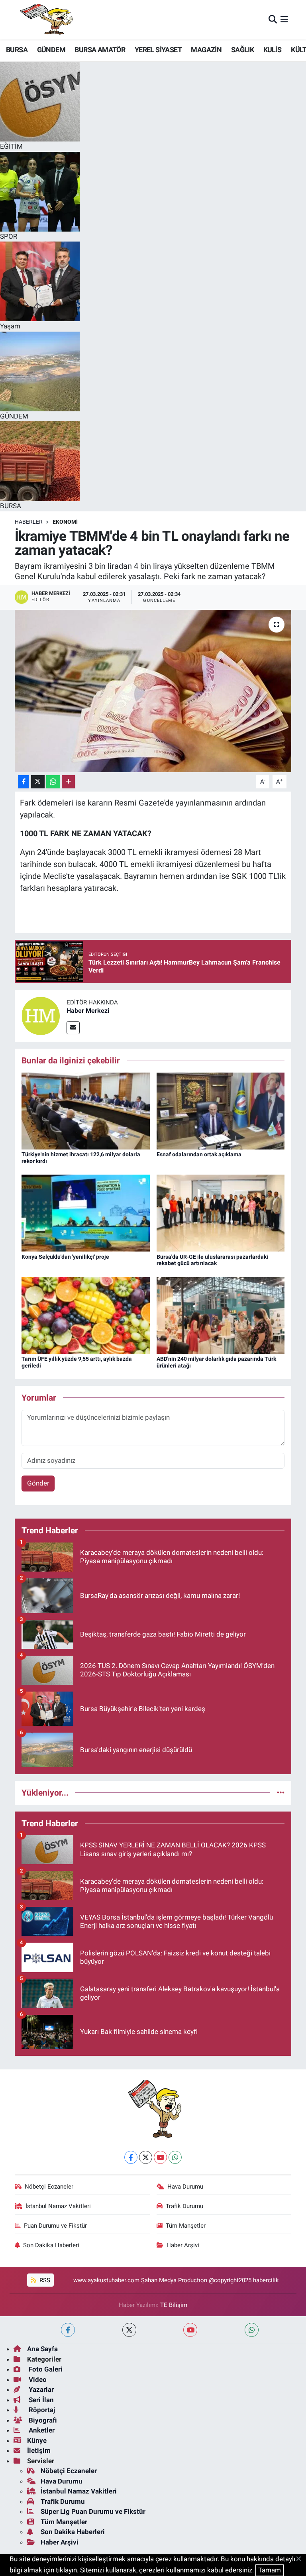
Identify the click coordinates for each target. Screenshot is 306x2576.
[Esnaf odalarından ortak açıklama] (221, 1110)
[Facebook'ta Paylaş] (24, 782)
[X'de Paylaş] (38, 782)
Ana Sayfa (42, 2349)
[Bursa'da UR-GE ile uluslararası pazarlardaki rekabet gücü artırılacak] (221, 1212)
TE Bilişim (174, 2305)
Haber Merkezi (88, 1011)
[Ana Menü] (284, 20)
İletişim (39, 2450)
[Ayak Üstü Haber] (45, 20)
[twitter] (129, 2330)
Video (37, 2380)
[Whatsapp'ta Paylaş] (53, 782)
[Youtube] (160, 2157)
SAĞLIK (242, 50)
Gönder (38, 1483)
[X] (146, 2157)
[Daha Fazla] (68, 782)
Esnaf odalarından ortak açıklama (199, 1154)
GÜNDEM (51, 50)
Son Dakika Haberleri (51, 2245)
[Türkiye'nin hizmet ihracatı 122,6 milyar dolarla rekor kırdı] (86, 1110)
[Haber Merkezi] (41, 1016)
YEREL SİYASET (158, 50)
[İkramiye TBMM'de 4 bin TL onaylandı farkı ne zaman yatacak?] (153, 691)
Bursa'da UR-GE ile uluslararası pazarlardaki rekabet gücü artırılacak (212, 1260)
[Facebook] (131, 2157)
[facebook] (68, 2330)
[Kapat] (301, 2559)
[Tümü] (281, 1792)
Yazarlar (40, 2389)
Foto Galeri (45, 2369)
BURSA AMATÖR (100, 50)
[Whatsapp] (175, 2157)
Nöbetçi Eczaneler (49, 2187)
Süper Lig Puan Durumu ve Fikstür (93, 2511)
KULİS (273, 50)
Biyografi (42, 2420)
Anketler (41, 2430)
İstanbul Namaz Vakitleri (58, 2206)
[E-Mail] (73, 1028)
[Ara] (273, 20)
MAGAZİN (206, 50)
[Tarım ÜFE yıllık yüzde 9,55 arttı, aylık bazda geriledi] (86, 1315)
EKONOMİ (65, 522)
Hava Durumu (185, 2187)
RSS (44, 2280)
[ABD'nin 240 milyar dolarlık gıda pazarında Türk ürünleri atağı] (221, 1315)
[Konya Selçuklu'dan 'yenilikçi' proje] (86, 1212)
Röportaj (41, 2410)
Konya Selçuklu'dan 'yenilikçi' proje (65, 1257)
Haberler (29, 522)
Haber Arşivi (183, 2245)
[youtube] (190, 2330)
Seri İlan (40, 2400)
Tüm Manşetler (186, 2226)
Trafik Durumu (184, 2206)
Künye (37, 2440)
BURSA (17, 50)
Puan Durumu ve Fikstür (55, 2226)
